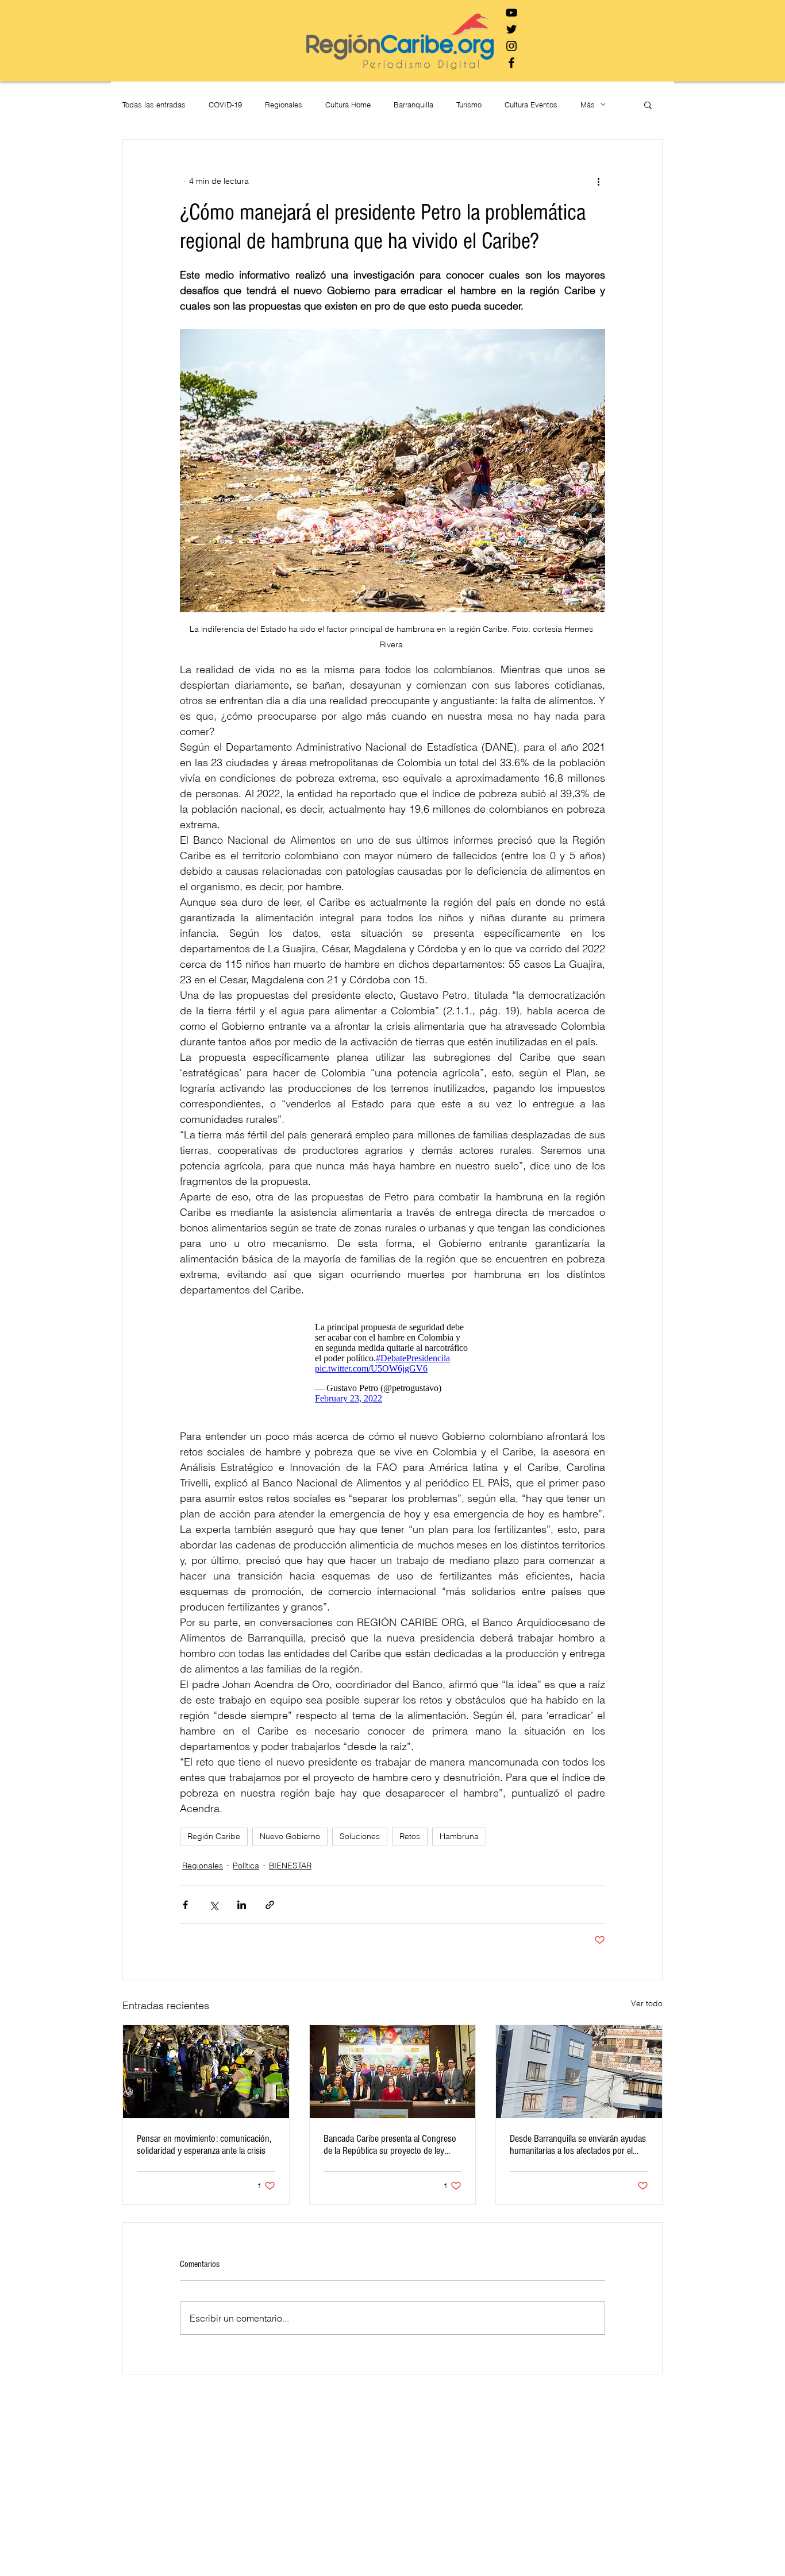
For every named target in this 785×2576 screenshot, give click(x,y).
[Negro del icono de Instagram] (511, 46)
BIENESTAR (290, 1871)
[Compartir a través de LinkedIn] (242, 1911)
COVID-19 (225, 105)
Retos (410, 1842)
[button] (648, 105)
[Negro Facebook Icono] (511, 63)
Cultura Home (348, 105)
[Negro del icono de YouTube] (511, 13)
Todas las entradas (154, 105)
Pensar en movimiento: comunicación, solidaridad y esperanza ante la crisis (204, 2150)
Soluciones (360, 1842)
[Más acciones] (598, 181)
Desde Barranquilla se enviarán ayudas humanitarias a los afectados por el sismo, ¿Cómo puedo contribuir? (578, 2150)
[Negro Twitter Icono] (511, 29)
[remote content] (392, 1366)
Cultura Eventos (531, 105)
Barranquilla (413, 105)
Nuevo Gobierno (290, 1842)
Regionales (284, 105)
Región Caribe (214, 1842)
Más (588, 105)
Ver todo (647, 2009)
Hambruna (459, 1842)
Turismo (469, 105)
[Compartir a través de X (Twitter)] (213, 1911)
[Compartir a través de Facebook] (185, 1911)
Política (246, 1871)
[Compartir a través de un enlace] (270, 1911)
